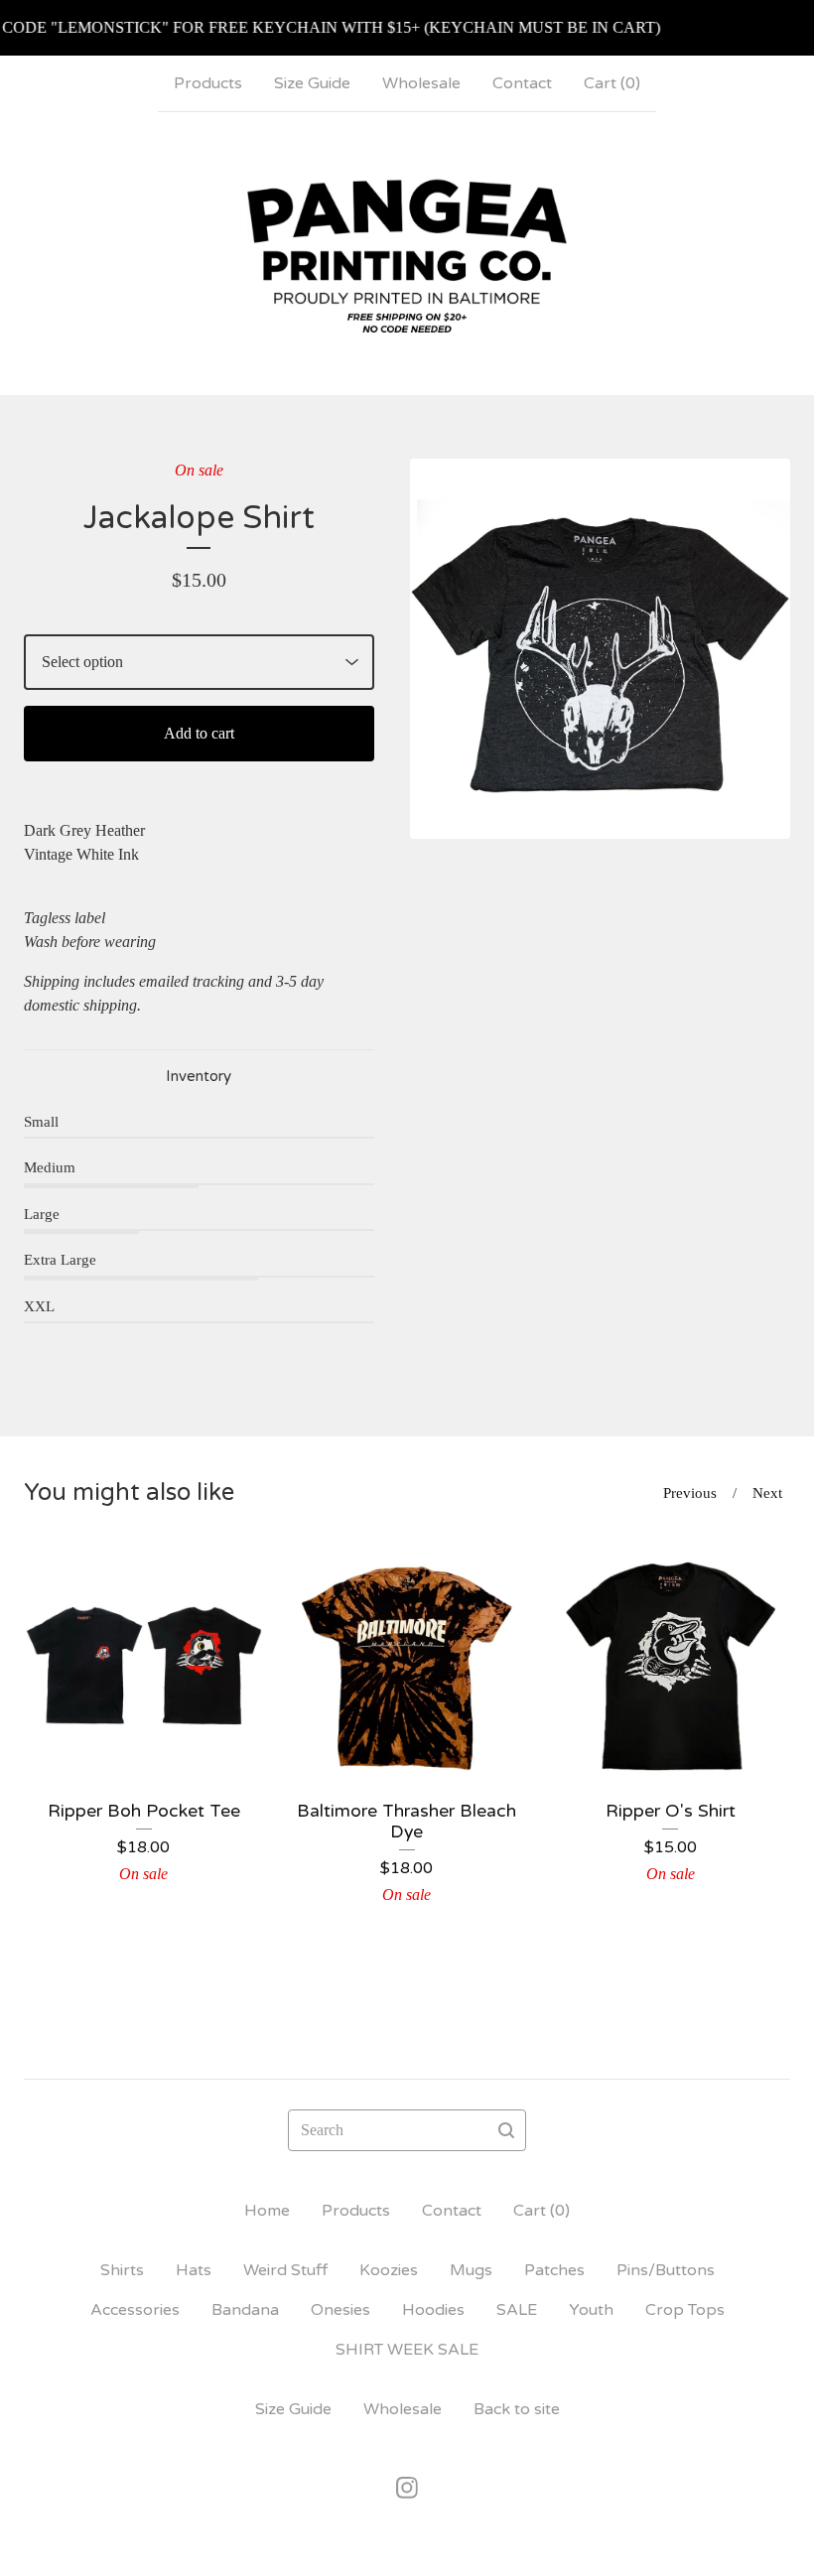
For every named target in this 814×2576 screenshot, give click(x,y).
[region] (407, 28)
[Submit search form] (506, 2130)
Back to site (517, 2409)
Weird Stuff (285, 2270)
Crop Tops (685, 2310)
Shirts (122, 2270)
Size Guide (312, 83)
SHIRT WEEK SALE (407, 2350)
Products (208, 83)
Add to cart (199, 733)
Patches (554, 2270)
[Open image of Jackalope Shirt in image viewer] (600, 649)
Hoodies (433, 2310)
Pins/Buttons (666, 2270)
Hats (194, 2270)
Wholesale (421, 83)
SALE (517, 2310)
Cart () (612, 83)
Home (267, 2211)
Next (767, 1493)
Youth (591, 2310)
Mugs (471, 2270)
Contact (522, 83)
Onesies (340, 2310)
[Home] (407, 253)
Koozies (389, 2270)
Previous (690, 1493)
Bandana (245, 2310)
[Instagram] (407, 2488)
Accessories (135, 2310)
